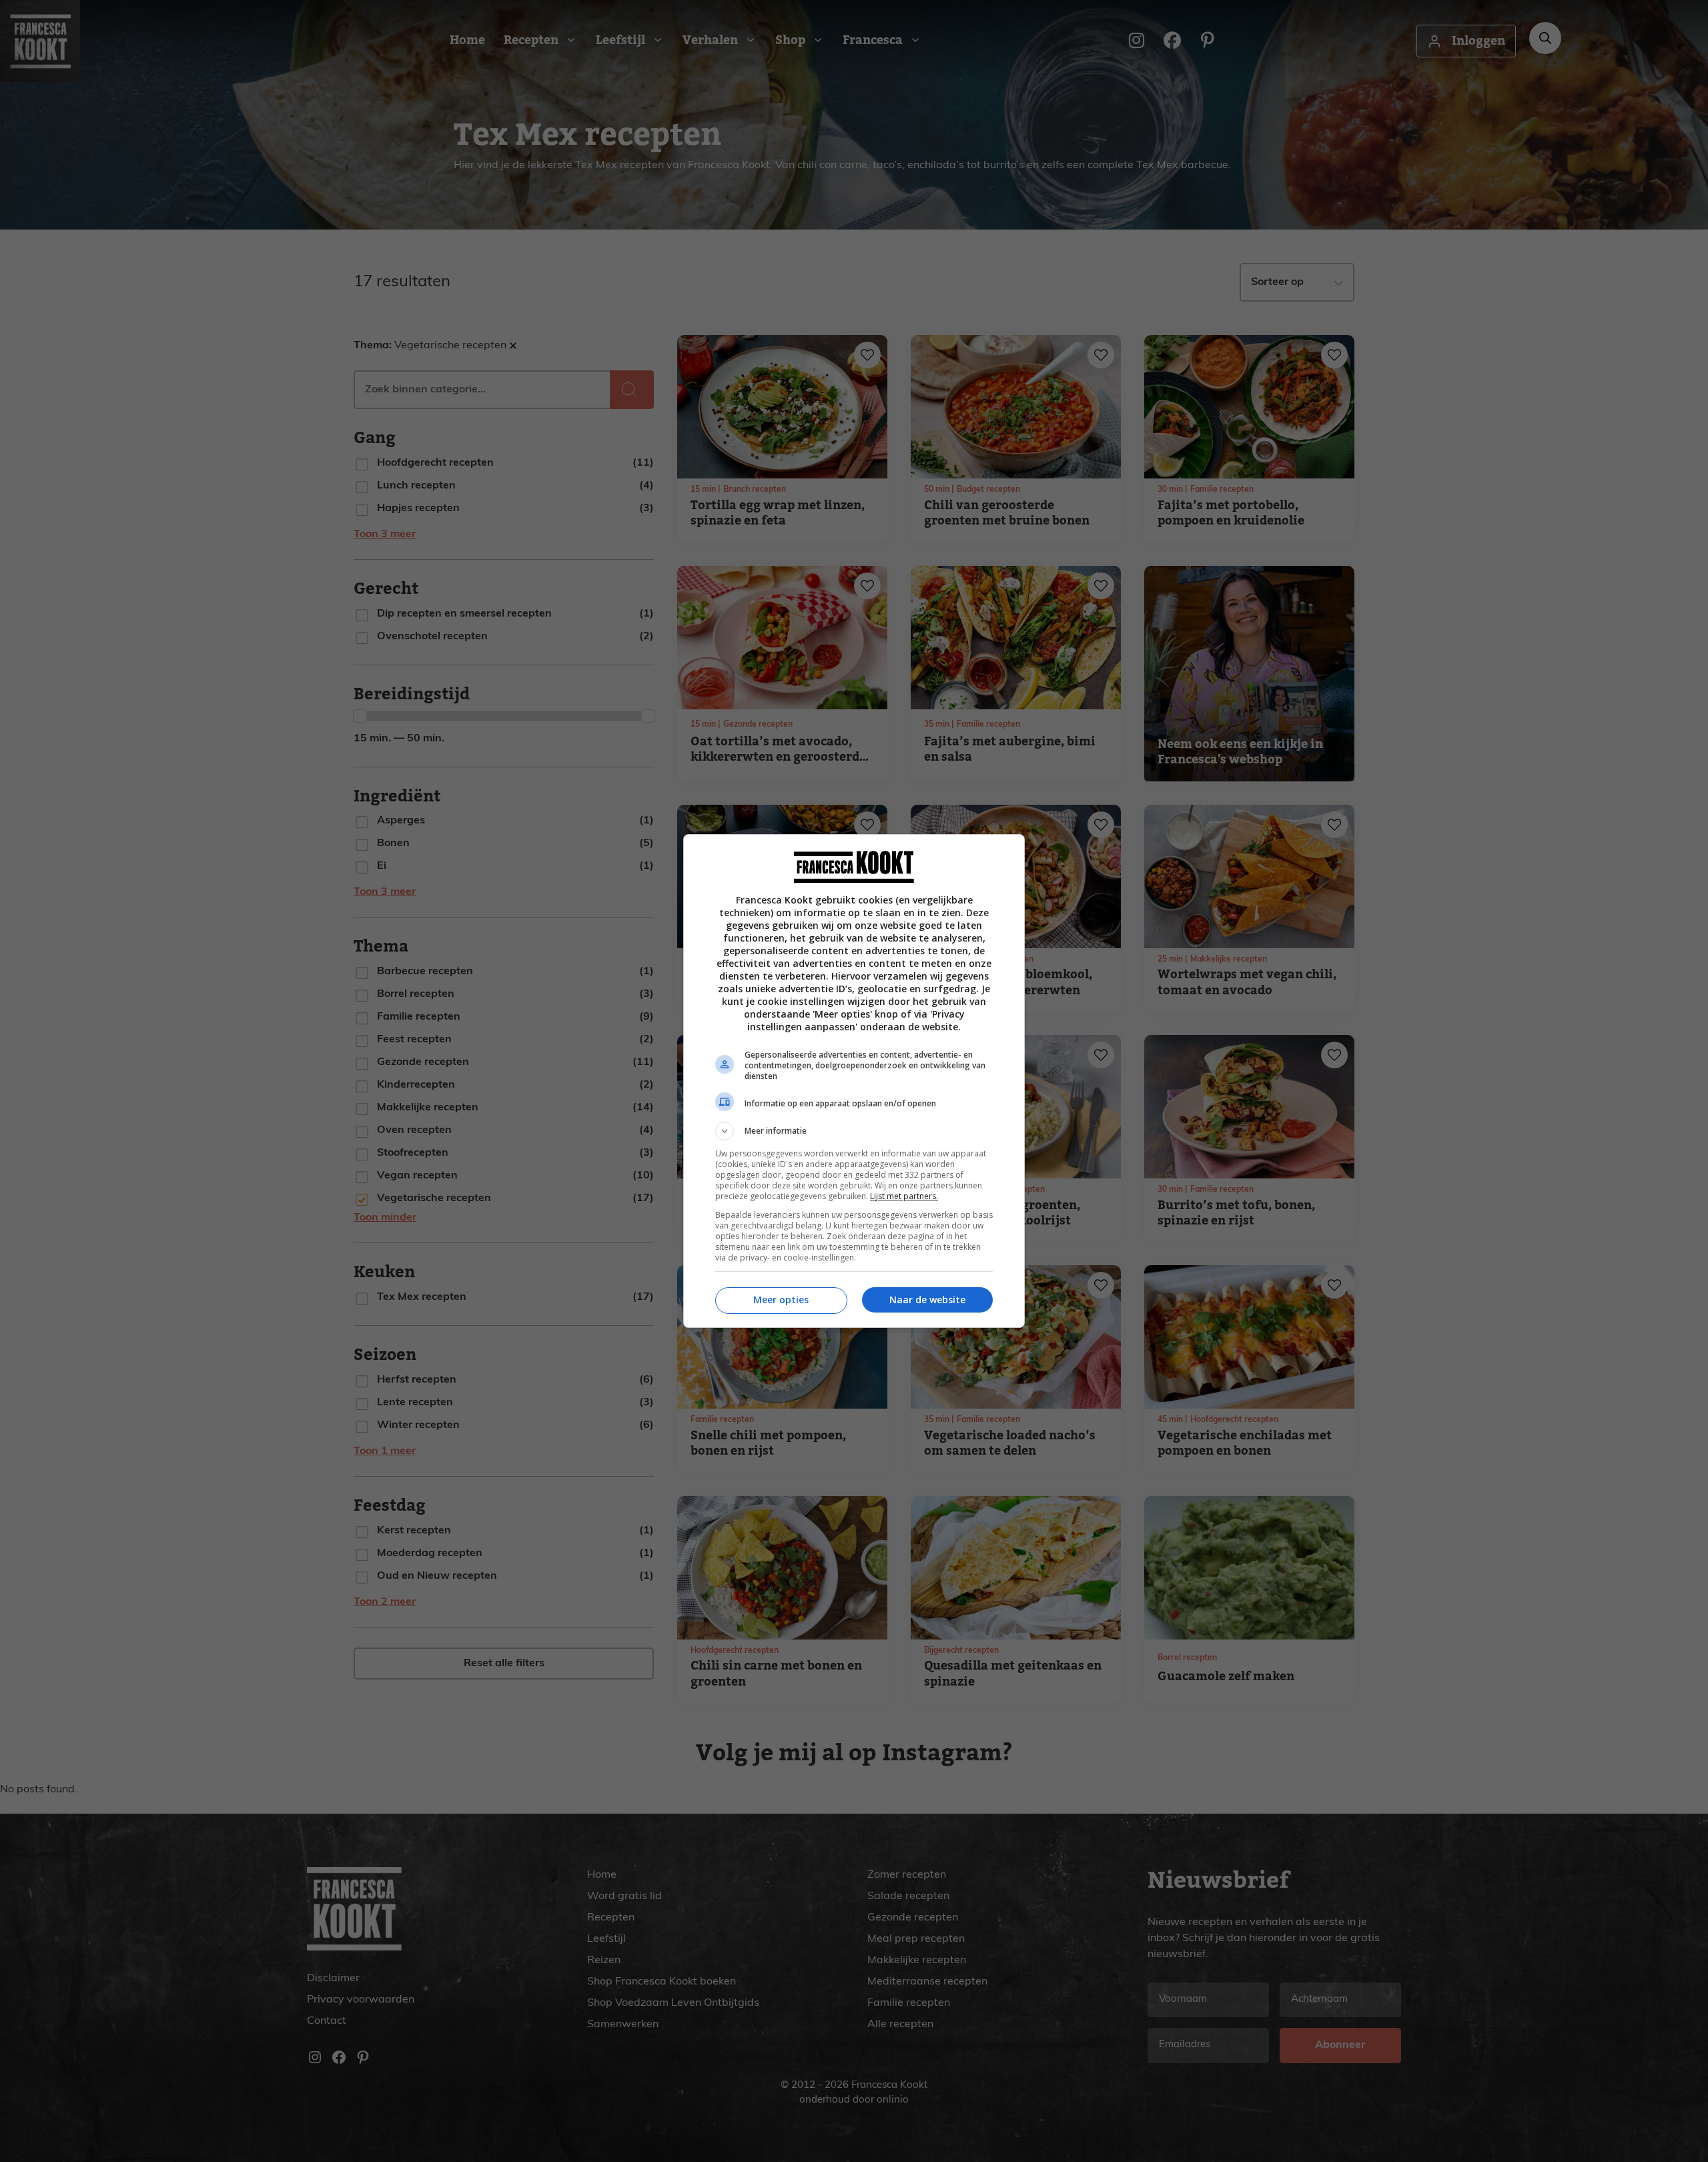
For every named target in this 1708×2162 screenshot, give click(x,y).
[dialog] (854, 1081)
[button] (854, 1131)
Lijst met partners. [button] (904, 1196)
